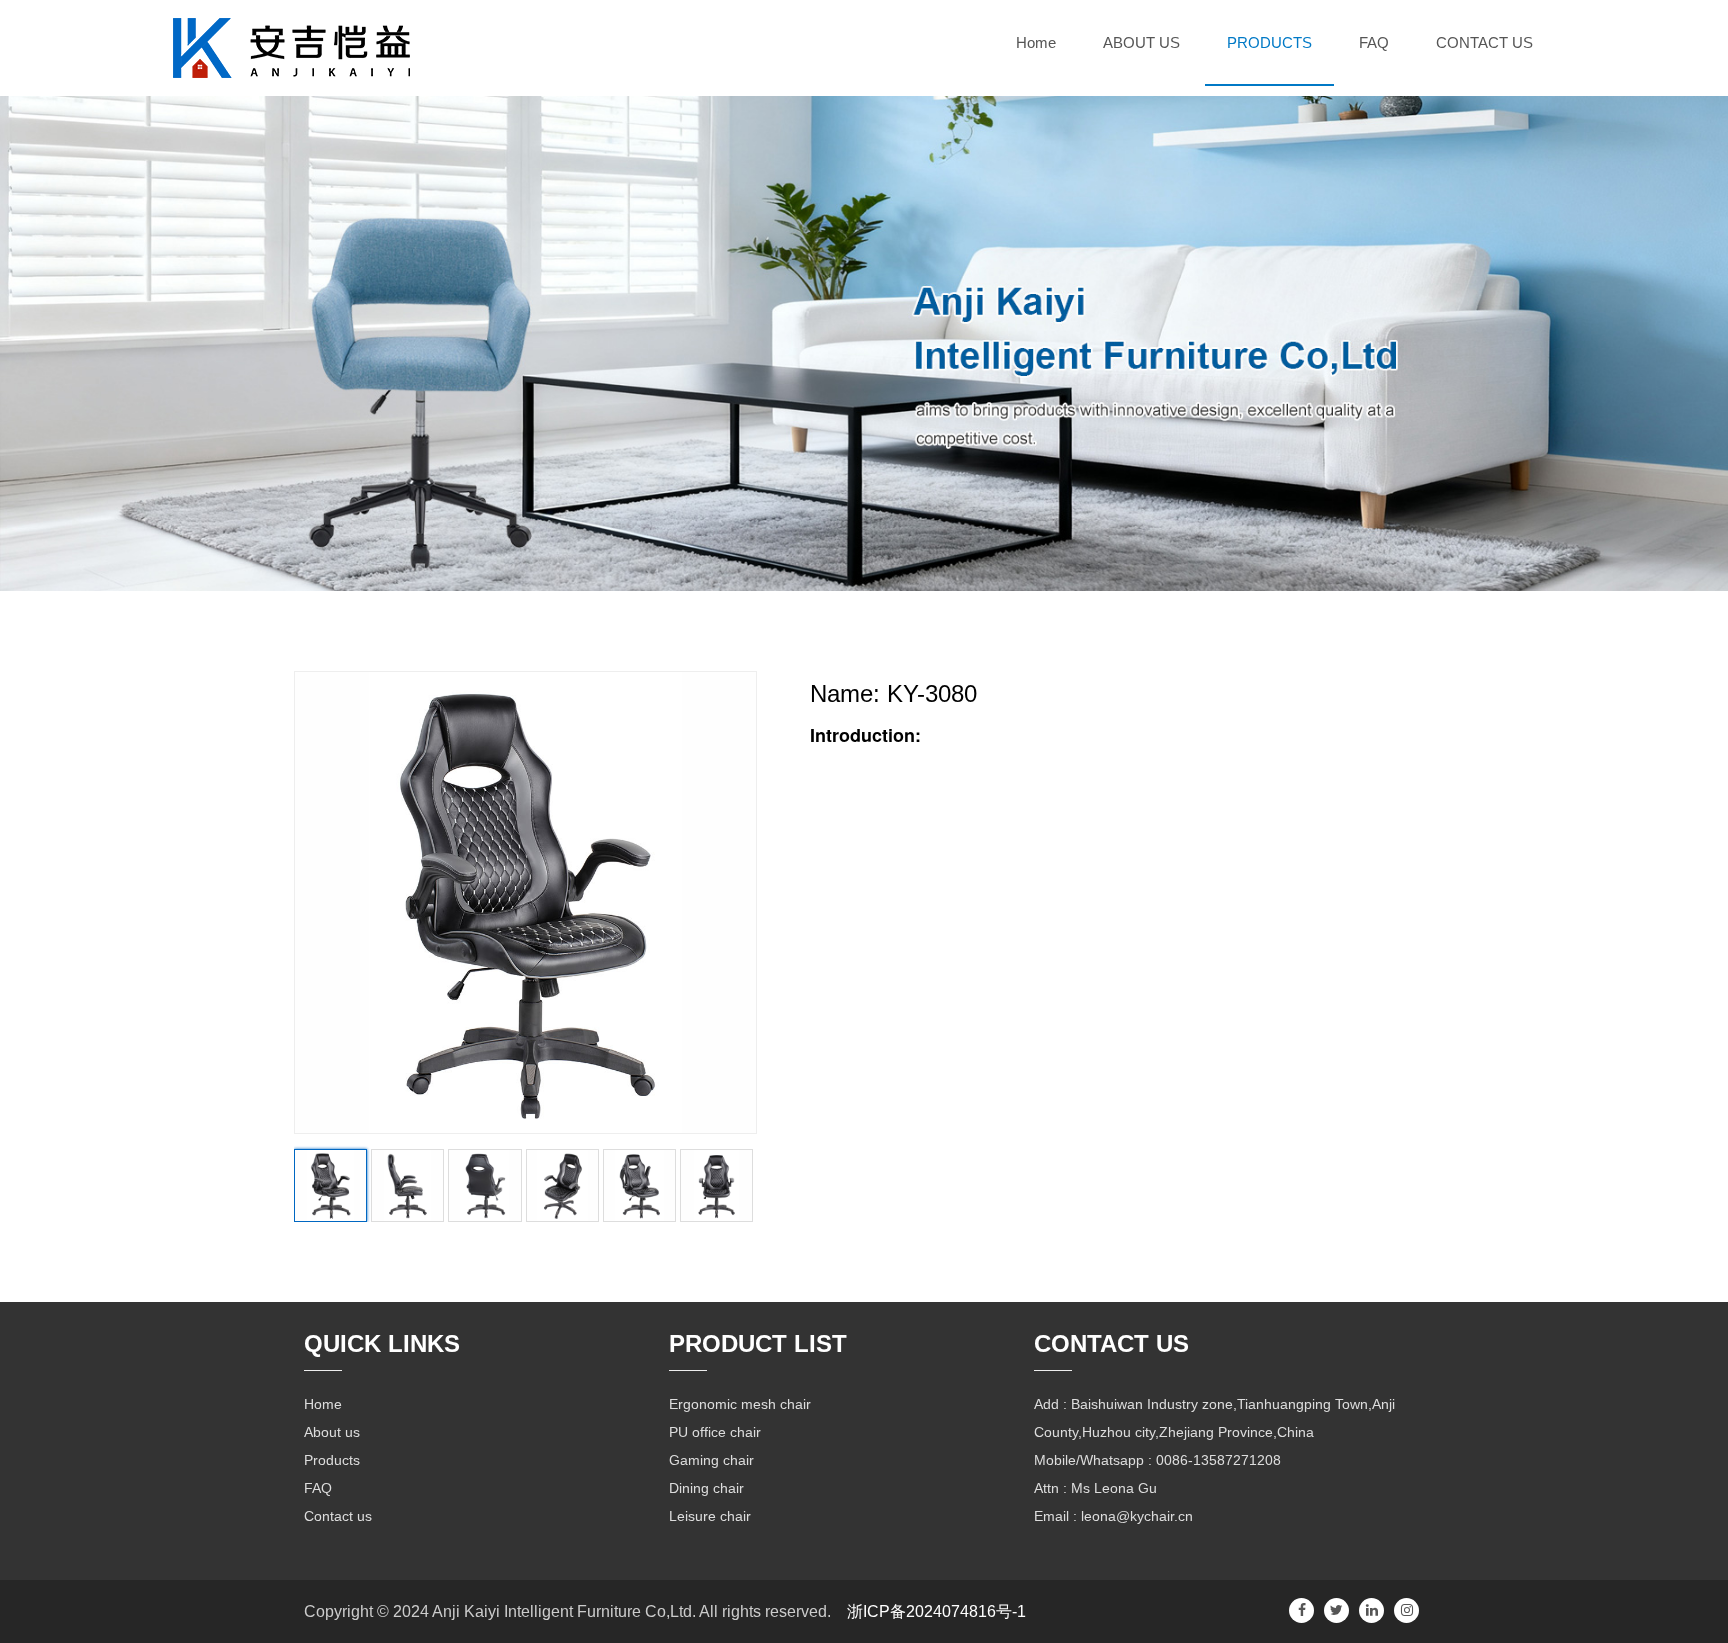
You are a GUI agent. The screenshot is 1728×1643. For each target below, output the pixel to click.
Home (1036, 42)
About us (332, 1432)
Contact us (338, 1516)
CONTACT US (1484, 42)
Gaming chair (711, 1460)
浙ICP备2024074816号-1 (936, 1611)
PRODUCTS (1269, 42)
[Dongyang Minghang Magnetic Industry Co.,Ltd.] (291, 43)
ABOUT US (1141, 42)
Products (332, 1460)
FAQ (1374, 42)
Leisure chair (710, 1516)
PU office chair (715, 1432)
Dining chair (706, 1488)
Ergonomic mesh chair (740, 1404)
